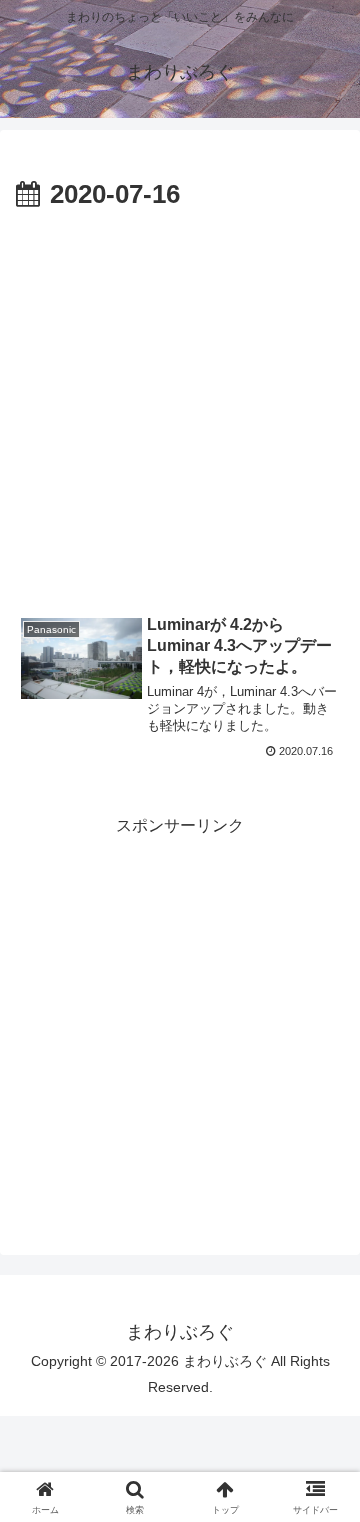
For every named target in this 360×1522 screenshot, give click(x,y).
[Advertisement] (180, 408)
